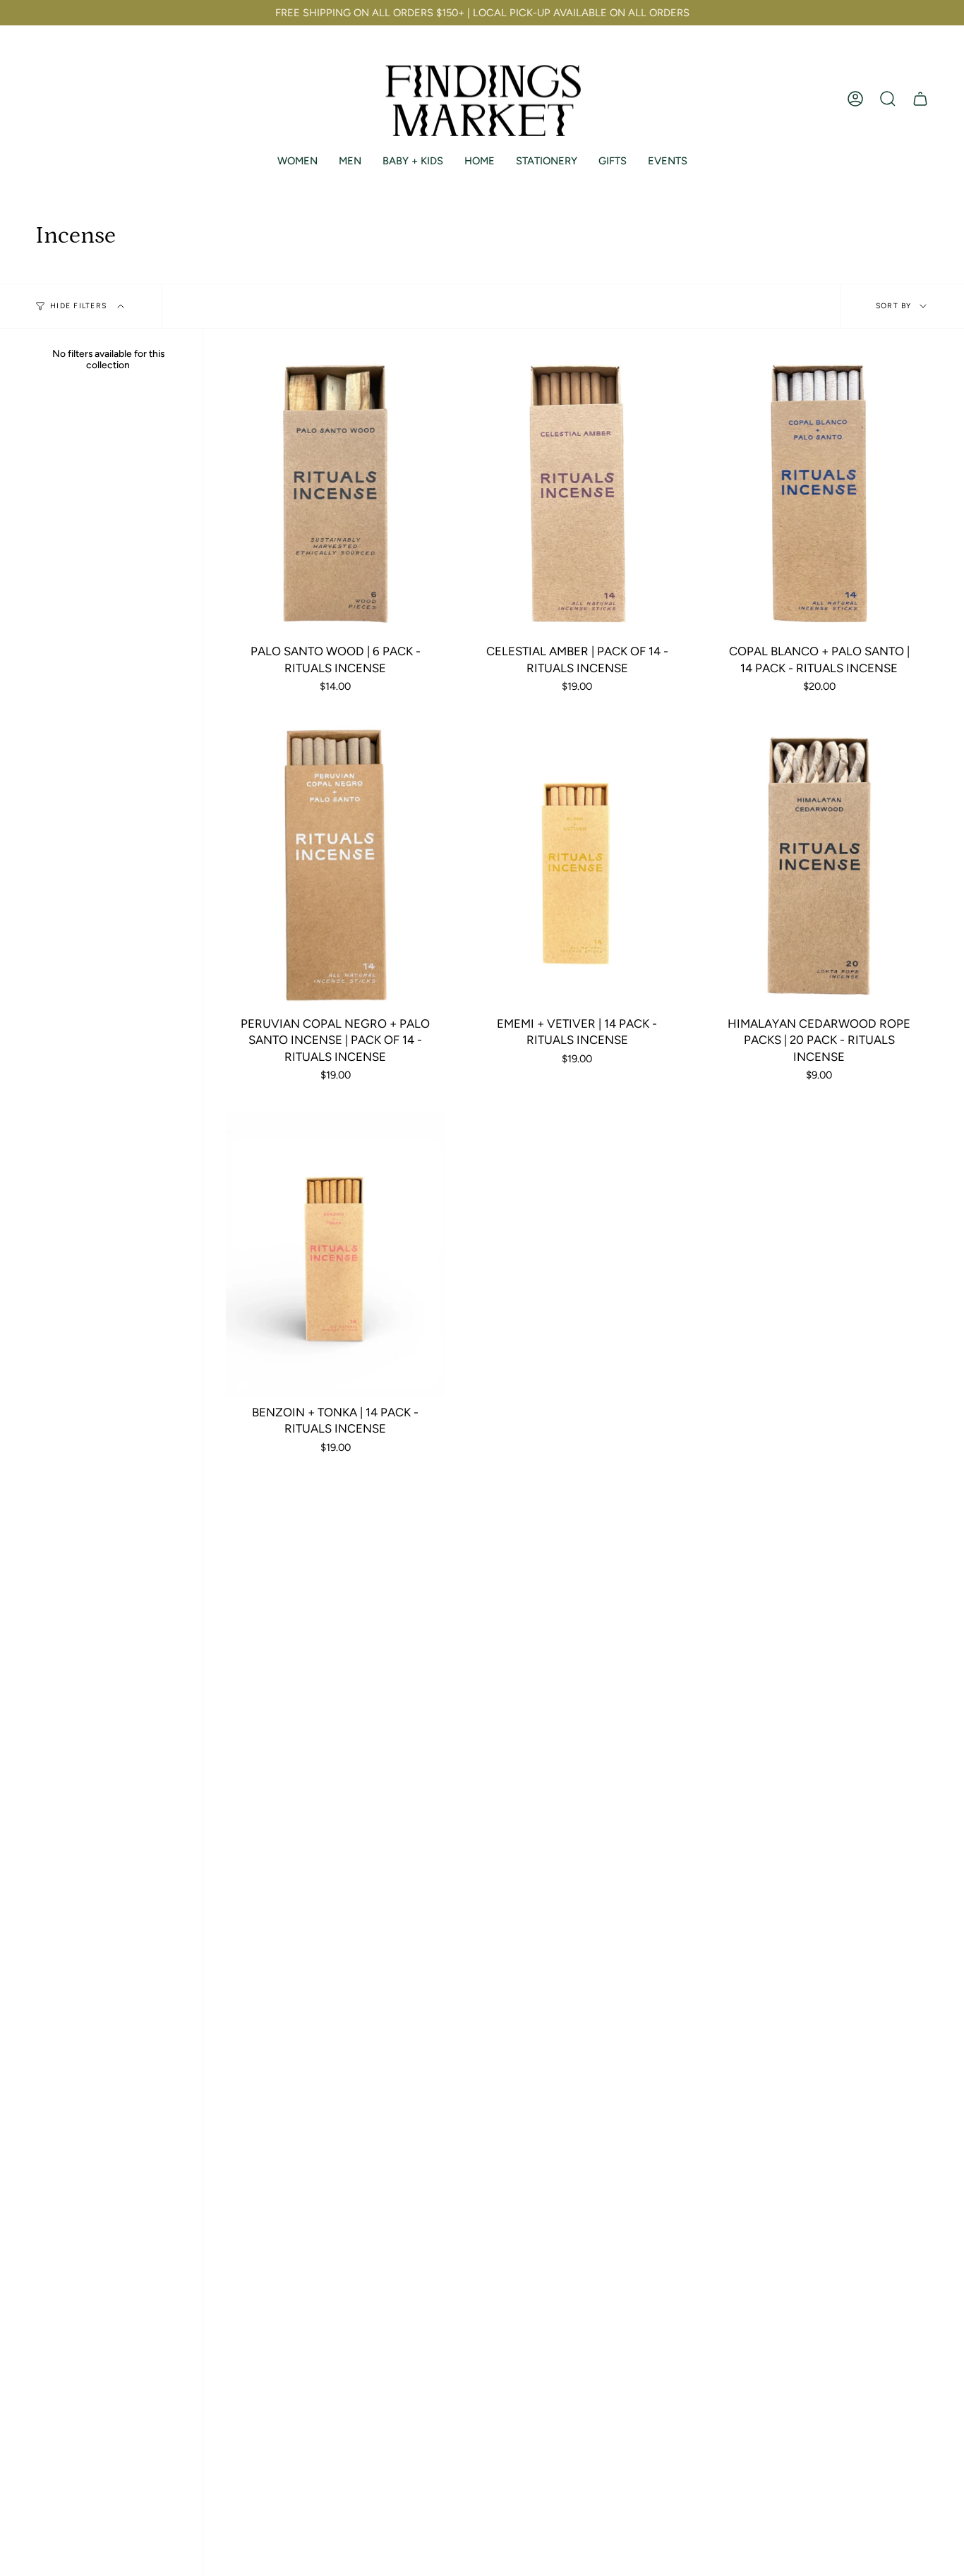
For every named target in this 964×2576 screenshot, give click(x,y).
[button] (888, 99)
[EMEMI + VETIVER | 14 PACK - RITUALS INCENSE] (578, 866)
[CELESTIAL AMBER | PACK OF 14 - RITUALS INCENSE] (578, 494)
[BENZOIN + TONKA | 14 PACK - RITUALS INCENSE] (336, 1255)
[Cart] (920, 99)
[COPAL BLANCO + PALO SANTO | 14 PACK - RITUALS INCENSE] (819, 494)
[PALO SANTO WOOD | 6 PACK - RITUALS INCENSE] (336, 494)
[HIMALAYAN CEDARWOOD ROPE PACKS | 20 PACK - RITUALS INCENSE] (819, 866)
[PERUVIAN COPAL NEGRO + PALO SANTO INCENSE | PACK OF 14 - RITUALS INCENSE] (336, 866)
